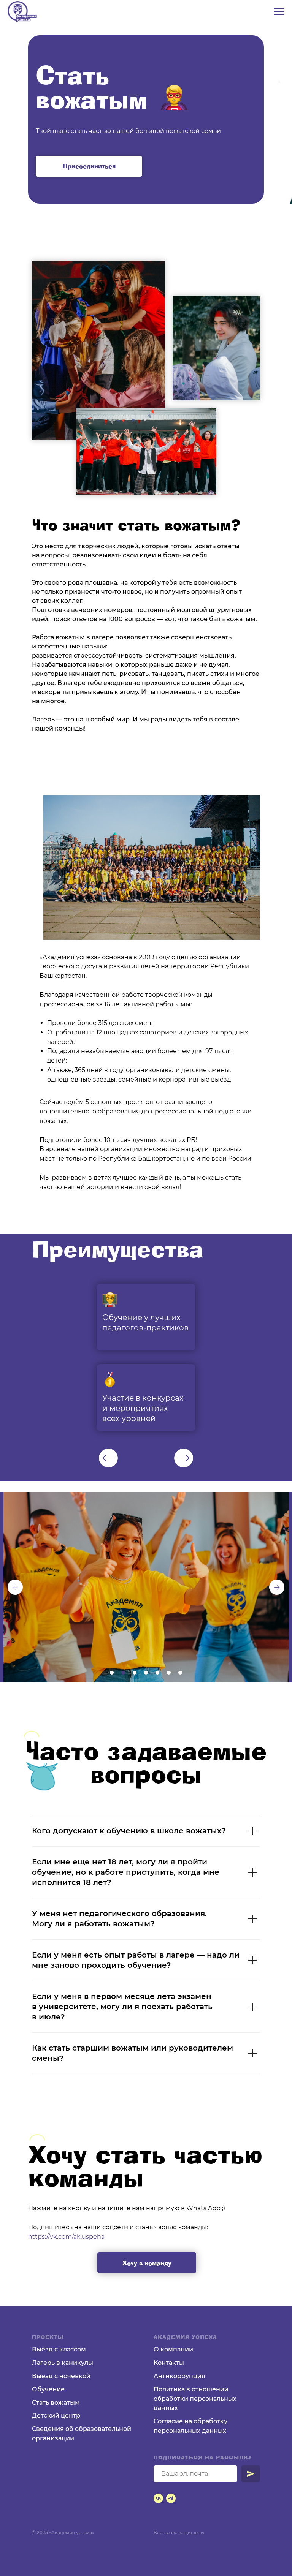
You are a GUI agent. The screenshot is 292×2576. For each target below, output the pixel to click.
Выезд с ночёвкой (61, 2376)
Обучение (48, 2389)
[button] (89, 166)
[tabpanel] (146, 1357)
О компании (173, 2349)
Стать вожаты (53, 2403)
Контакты (169, 2363)
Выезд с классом (59, 2349)
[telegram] (171, 2498)
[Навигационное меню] (279, 11)
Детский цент (54, 2415)
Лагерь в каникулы (63, 2363)
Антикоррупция (179, 2376)
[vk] (158, 2498)
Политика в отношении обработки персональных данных (195, 2399)
